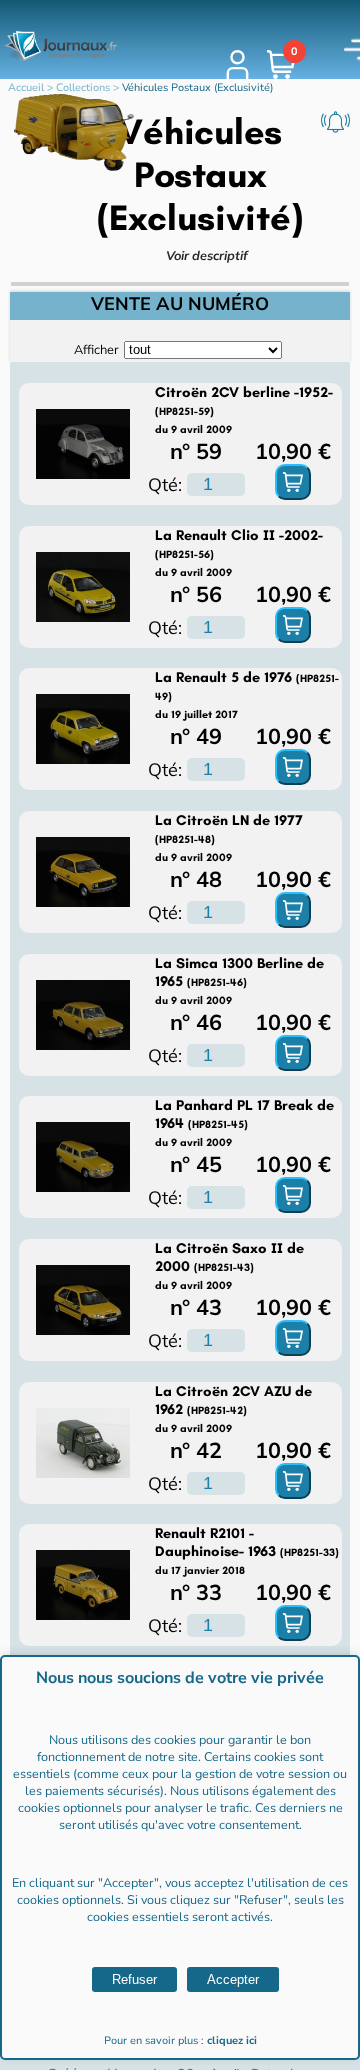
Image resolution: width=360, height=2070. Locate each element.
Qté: (165, 484)
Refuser (134, 1979)
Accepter (233, 1979)
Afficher (96, 349)
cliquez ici (232, 2040)
